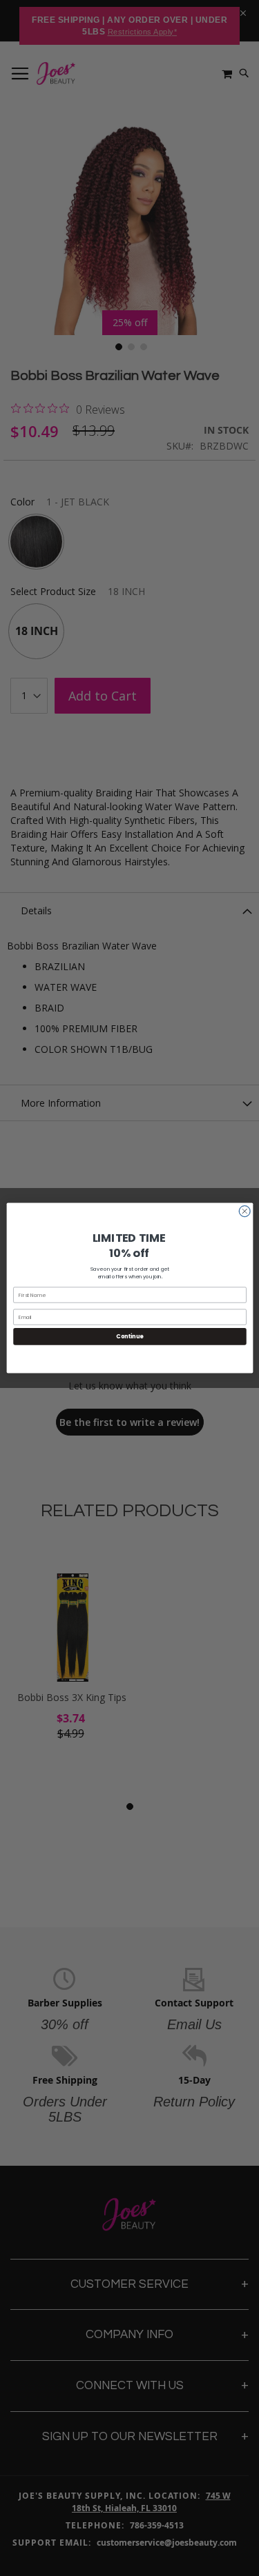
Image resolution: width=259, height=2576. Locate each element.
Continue (130, 1337)
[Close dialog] (244, 1211)
